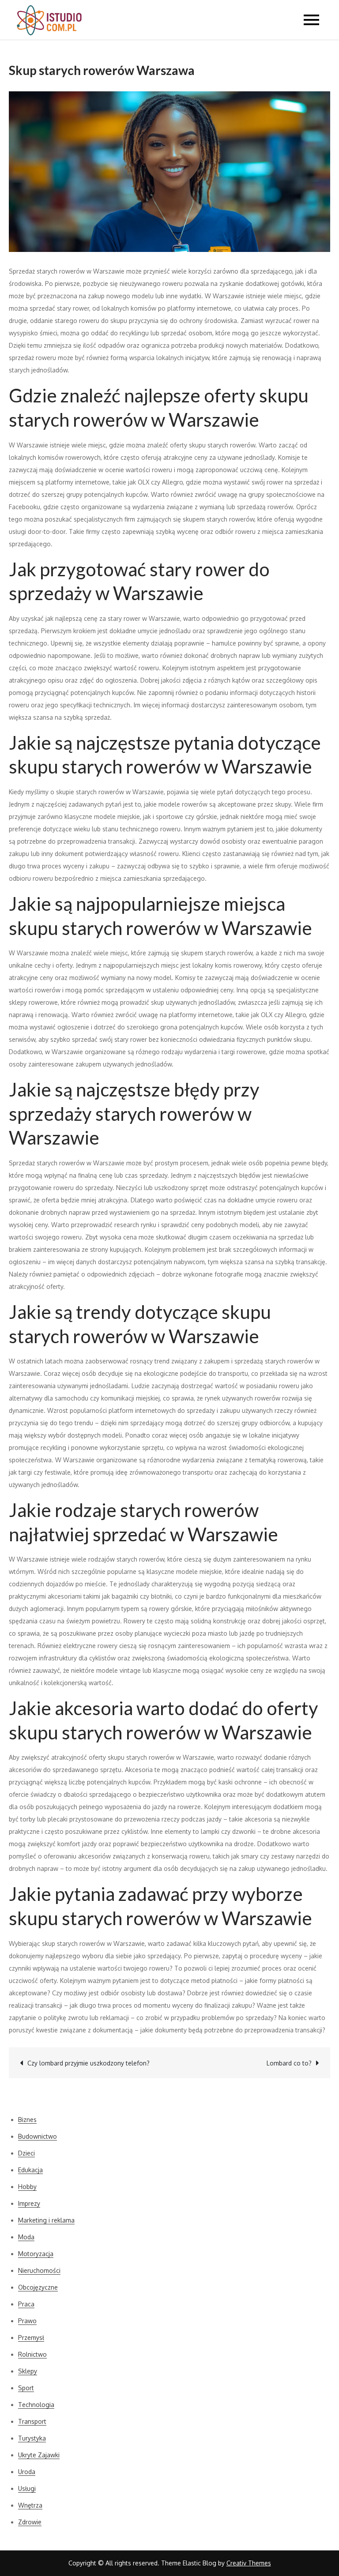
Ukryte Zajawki (39, 2455)
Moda (26, 2237)
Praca (26, 2304)
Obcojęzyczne (38, 2287)
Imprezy (29, 2203)
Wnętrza (30, 2505)
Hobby (27, 2187)
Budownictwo (38, 2136)
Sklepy (28, 2371)
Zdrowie (30, 2522)
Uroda (27, 2472)
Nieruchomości (39, 2270)
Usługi (27, 2488)
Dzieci (26, 2153)
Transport (32, 2421)
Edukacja (30, 2170)
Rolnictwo (32, 2354)
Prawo (27, 2321)
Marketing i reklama (46, 2220)
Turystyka (32, 2438)
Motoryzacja (36, 2254)
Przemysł (31, 2338)
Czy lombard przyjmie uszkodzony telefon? (89, 2063)
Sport (26, 2388)
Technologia (36, 2405)
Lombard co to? (289, 2063)
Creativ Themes (249, 2563)
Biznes (27, 2120)
